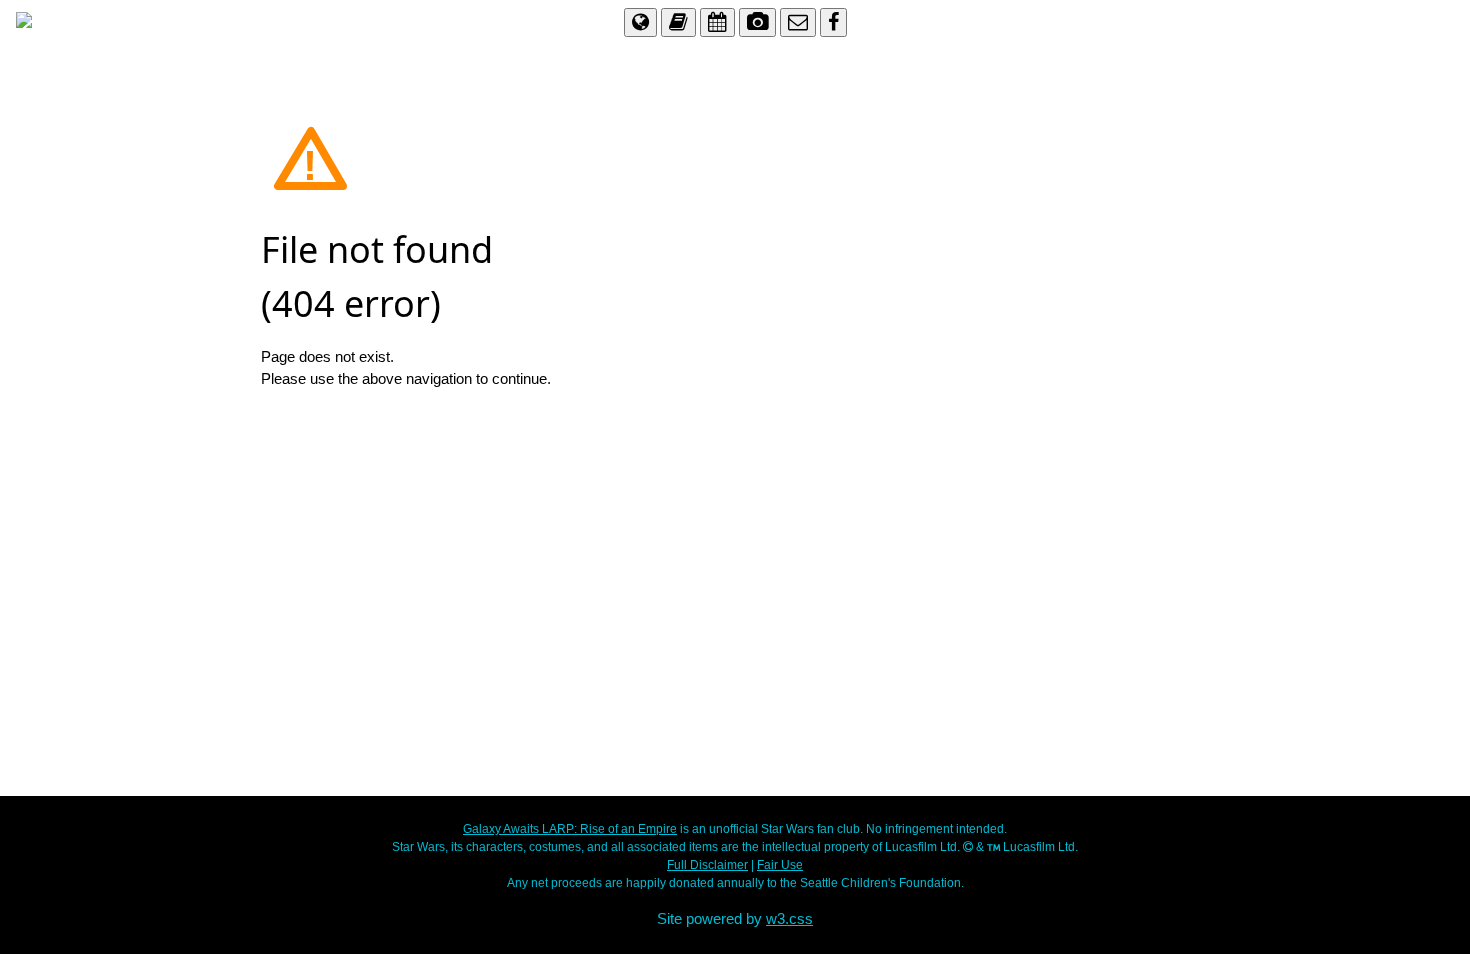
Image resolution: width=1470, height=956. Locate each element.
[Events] (717, 21)
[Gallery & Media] (757, 21)
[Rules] (678, 21)
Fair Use (780, 865)
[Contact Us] (798, 21)
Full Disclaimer (707, 865)
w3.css (789, 918)
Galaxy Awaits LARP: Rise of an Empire (570, 829)
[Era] (640, 21)
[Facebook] (833, 21)
